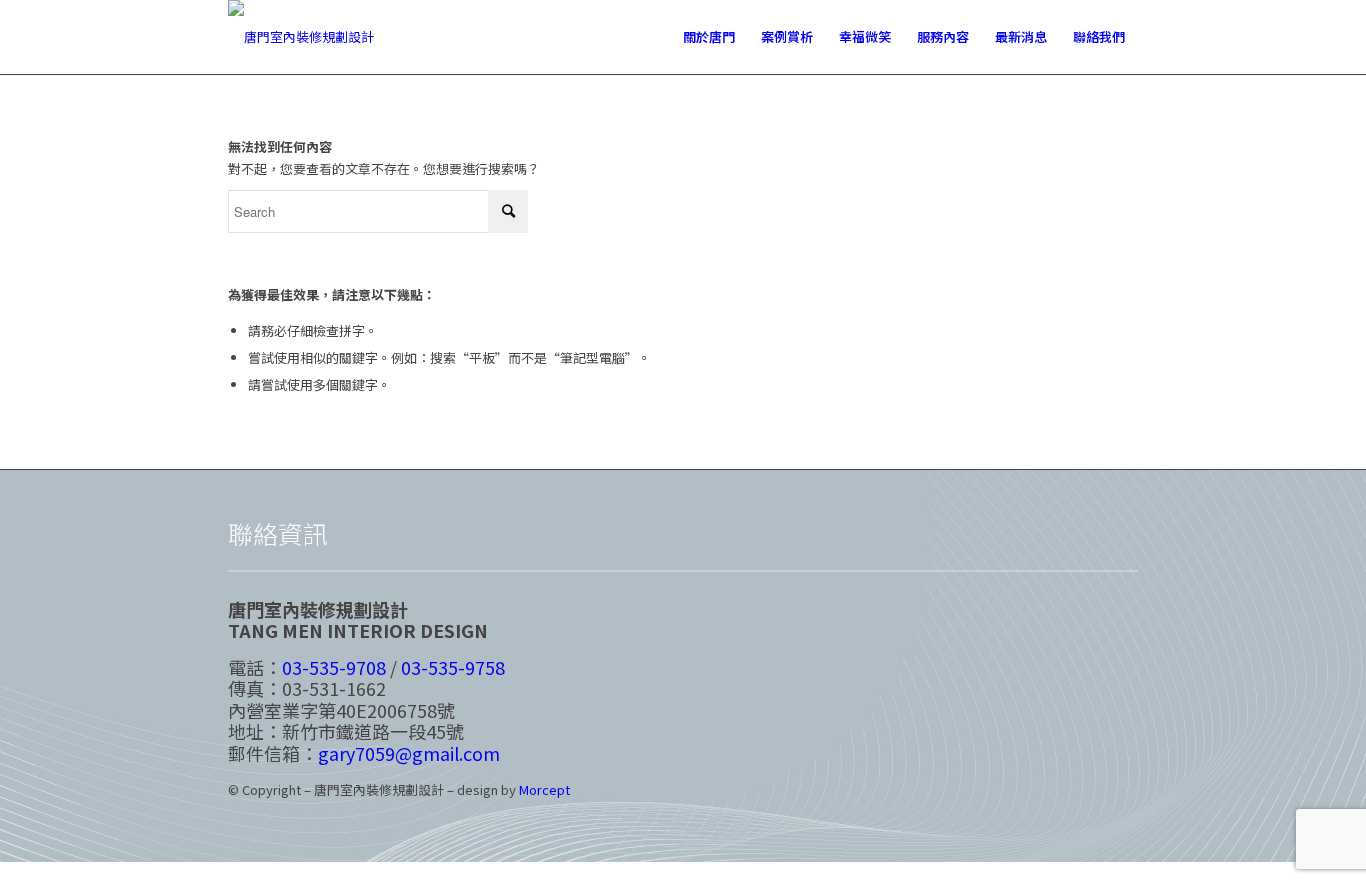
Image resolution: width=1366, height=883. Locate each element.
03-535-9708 (334, 667)
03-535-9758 (453, 667)
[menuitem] (709, 37)
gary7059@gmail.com (409, 753)
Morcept (544, 789)
